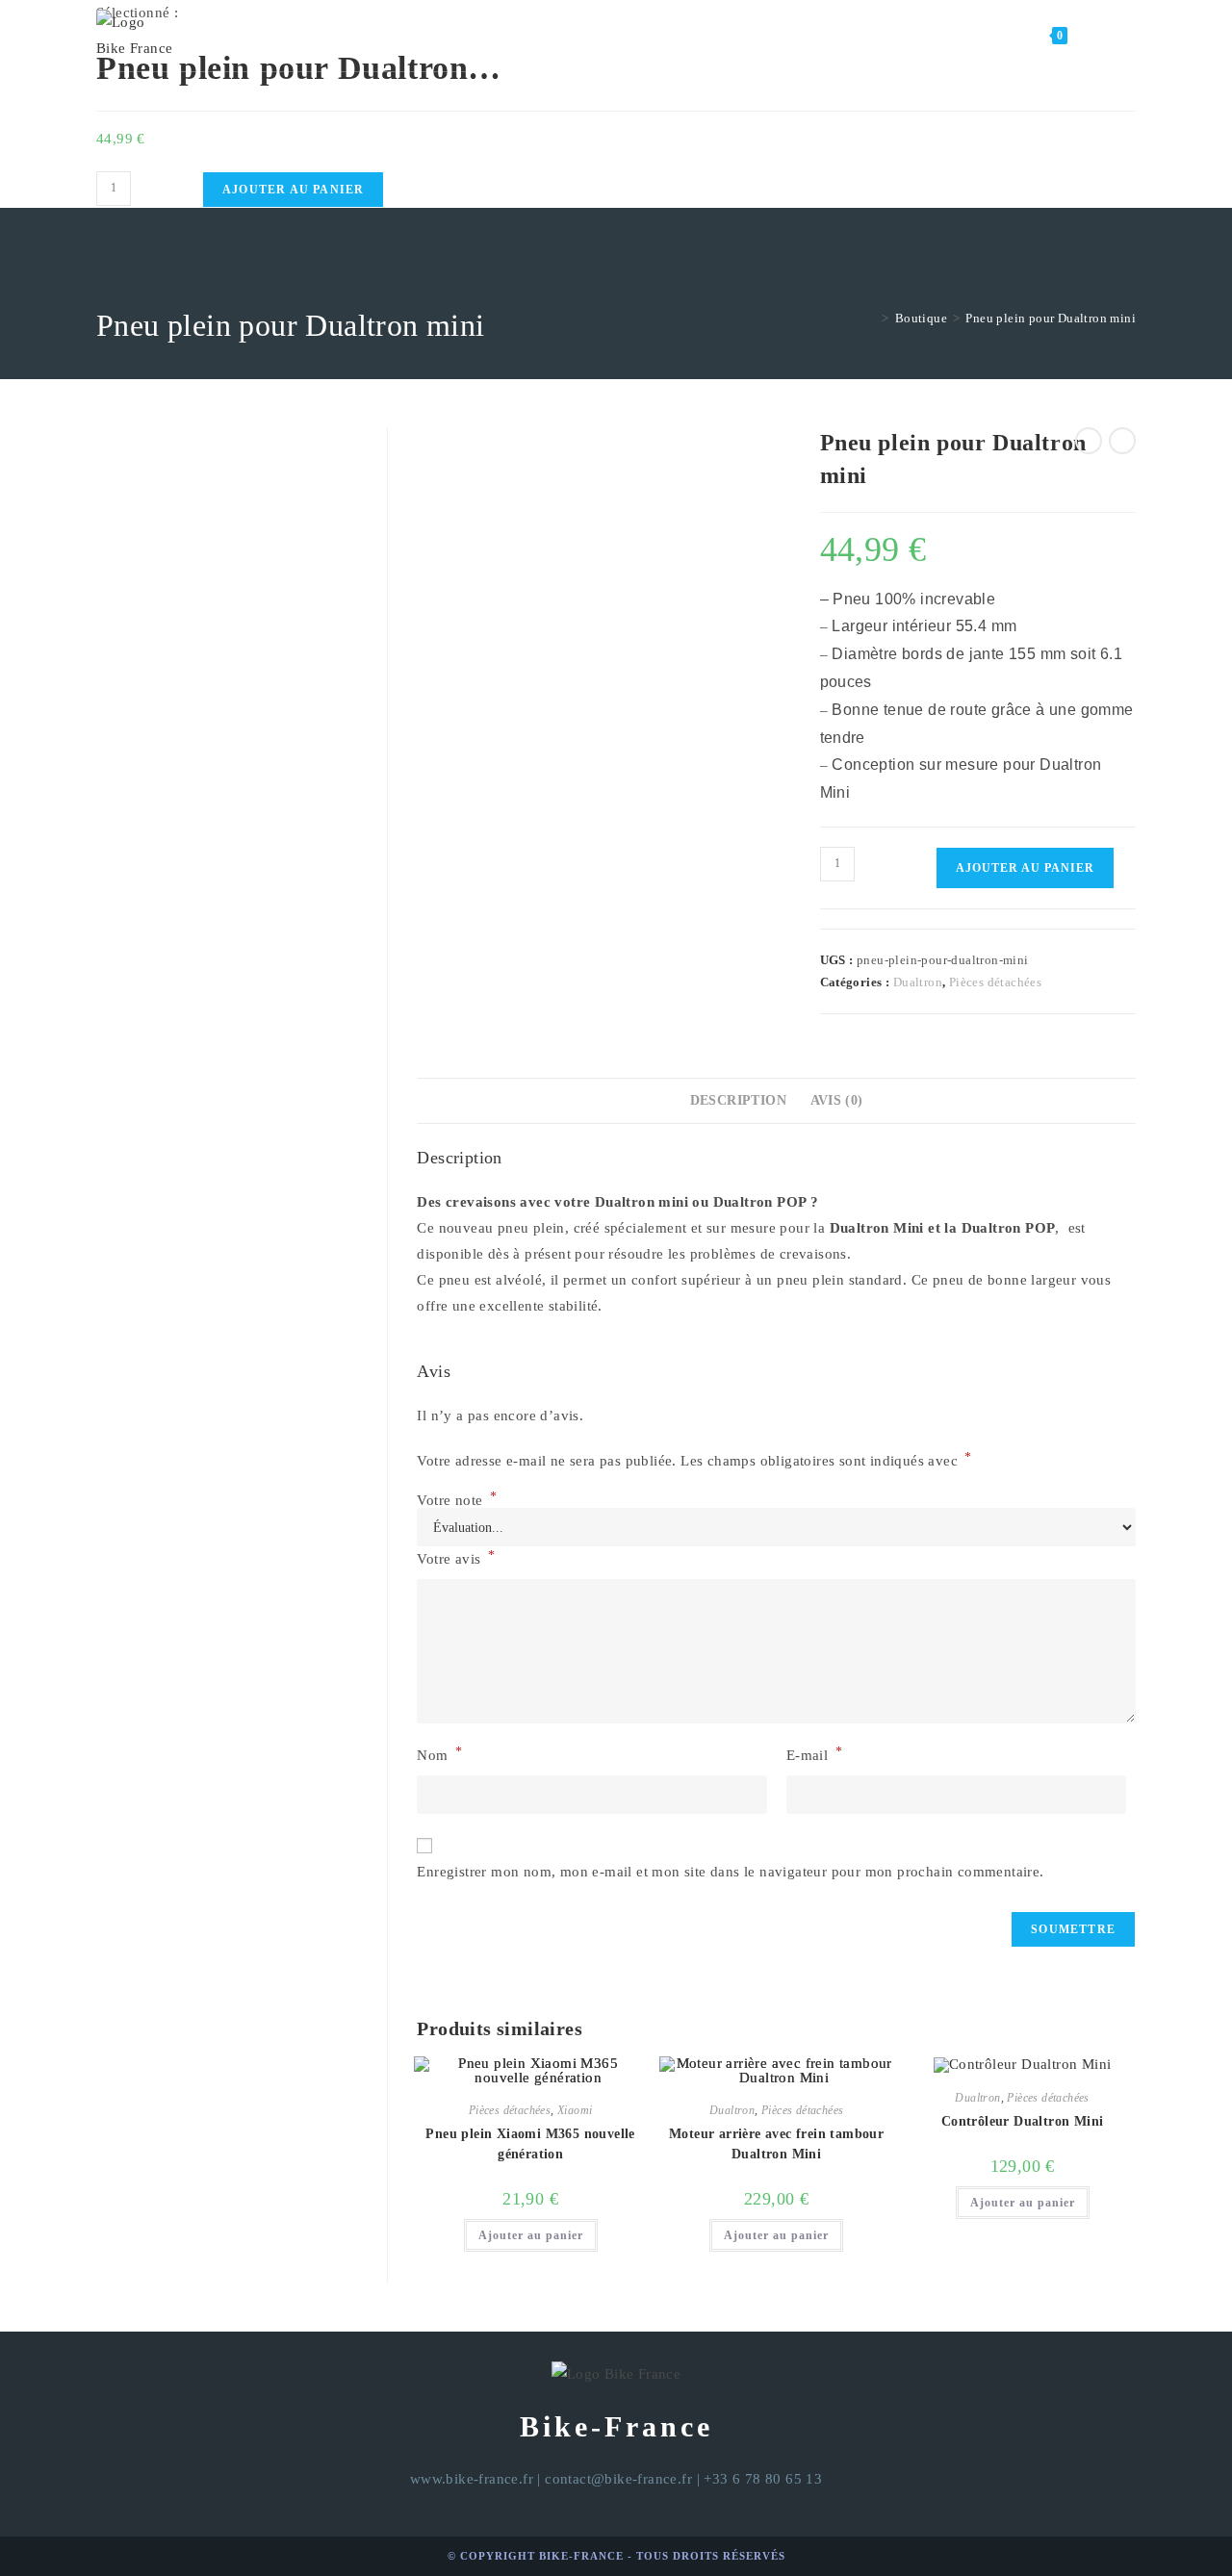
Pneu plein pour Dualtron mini (1051, 318)
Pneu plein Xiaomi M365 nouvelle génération (530, 2144)
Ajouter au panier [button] (531, 2235)
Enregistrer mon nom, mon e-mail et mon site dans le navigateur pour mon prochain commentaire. (730, 1872)
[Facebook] (1103, 36)
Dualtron (918, 982)
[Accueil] (871, 318)
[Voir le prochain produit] (1122, 441)
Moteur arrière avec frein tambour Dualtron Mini (776, 2144)
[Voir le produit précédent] (1089, 441)
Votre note (457, 1501)
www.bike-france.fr (472, 2479)
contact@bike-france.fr (618, 2479)
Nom (439, 1754)
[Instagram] (1130, 36)
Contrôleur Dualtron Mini (1023, 2121)
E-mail (814, 1754)
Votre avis (456, 1557)
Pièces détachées (995, 982)
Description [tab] (738, 1100)
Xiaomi (575, 2110)
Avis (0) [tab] (837, 1100)
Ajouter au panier (293, 190)
